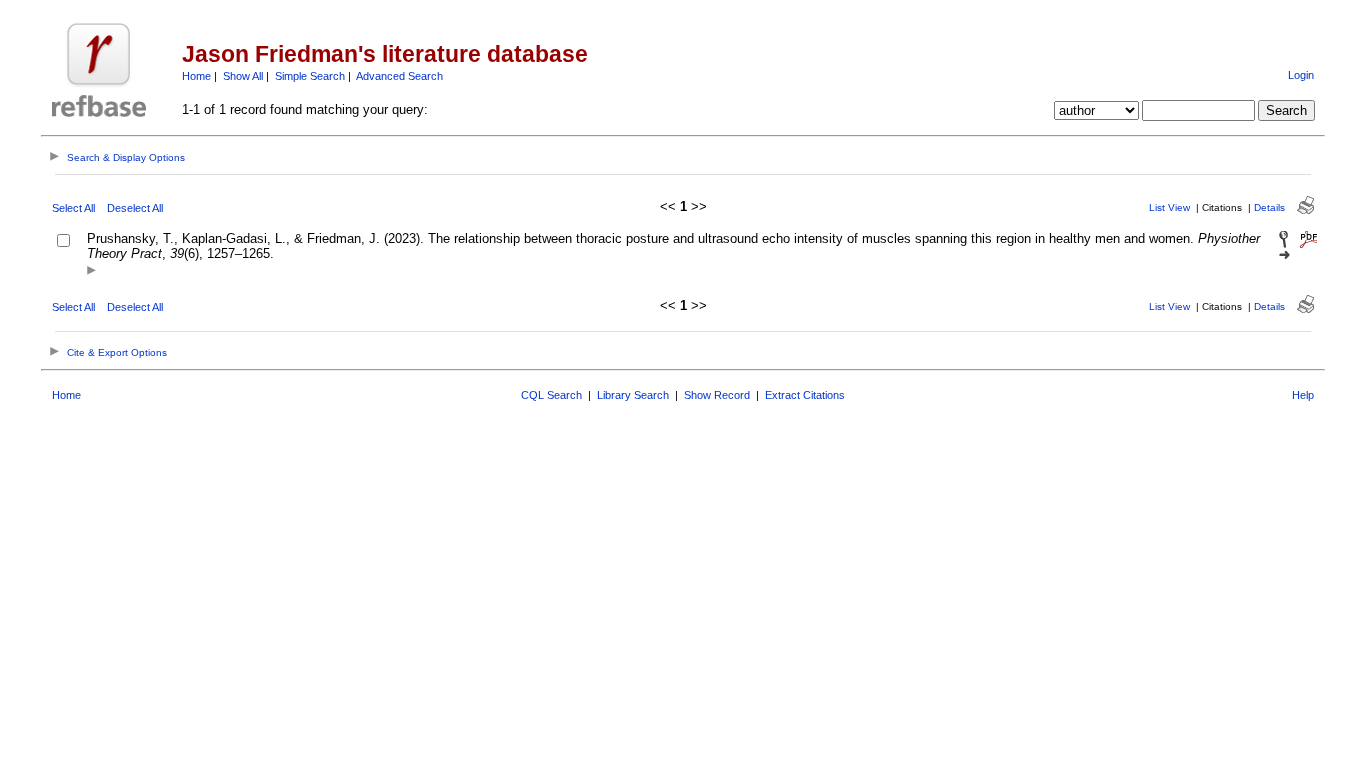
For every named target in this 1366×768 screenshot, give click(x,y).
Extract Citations (805, 395)
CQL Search (551, 395)
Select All (73, 208)
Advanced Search (399, 76)
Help (1303, 395)
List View (1169, 207)
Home (196, 76)
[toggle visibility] (91, 271)
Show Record (717, 395)
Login (1301, 75)
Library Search (633, 395)
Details (1269, 207)
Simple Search (310, 76)
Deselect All (135, 208)
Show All (243, 76)
